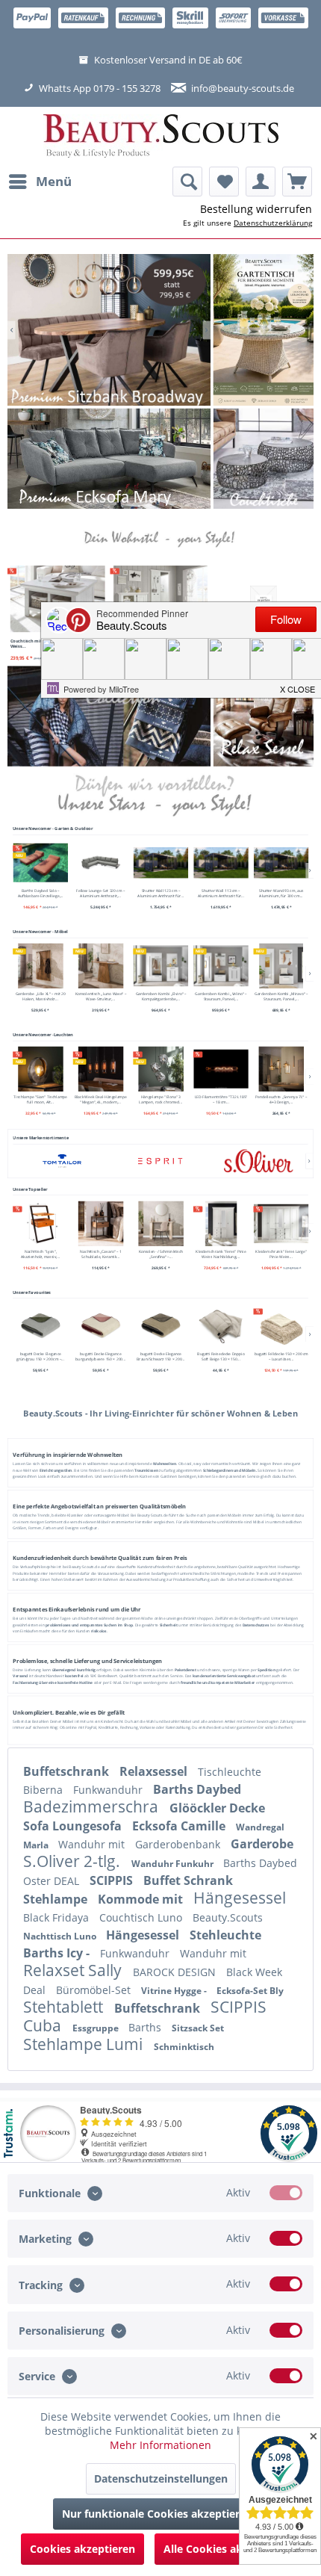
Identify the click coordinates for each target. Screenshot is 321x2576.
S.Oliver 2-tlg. (74, 1861)
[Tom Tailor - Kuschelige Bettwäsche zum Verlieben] (264, 330)
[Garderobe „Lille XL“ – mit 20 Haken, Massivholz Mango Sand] (40, 966)
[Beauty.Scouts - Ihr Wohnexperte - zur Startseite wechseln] (161, 137)
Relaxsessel (155, 1771)
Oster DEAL (53, 1881)
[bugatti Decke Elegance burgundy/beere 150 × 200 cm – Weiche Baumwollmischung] (101, 1326)
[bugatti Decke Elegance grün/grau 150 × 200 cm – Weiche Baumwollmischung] (40, 1326)
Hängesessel (240, 1898)
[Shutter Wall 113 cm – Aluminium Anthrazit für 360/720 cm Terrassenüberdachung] (221, 863)
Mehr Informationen (160, 2445)
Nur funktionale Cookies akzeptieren (157, 2514)
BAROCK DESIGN (176, 1972)
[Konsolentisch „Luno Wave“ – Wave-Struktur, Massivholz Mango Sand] (101, 966)
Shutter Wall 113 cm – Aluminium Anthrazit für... (220, 894)
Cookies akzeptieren (82, 2549)
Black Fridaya (57, 1917)
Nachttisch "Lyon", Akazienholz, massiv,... (40, 1254)
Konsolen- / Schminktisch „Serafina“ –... (160, 1254)
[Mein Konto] (261, 182)
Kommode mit (142, 1899)
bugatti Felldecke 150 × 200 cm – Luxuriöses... (281, 1357)
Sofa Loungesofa (74, 1826)
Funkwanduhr (109, 1790)
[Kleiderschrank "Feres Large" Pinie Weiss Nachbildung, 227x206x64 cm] (281, 1223)
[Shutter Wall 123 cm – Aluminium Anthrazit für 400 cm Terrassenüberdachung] (160, 863)
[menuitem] (40, 182)
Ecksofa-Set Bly (250, 1991)
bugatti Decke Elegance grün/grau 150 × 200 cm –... (40, 1357)
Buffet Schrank (188, 1880)
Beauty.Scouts (228, 1917)
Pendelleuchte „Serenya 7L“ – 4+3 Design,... (281, 1099)
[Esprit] (160, 1161)
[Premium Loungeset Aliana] (109, 459)
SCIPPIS (113, 1880)
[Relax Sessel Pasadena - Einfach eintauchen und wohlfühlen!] (264, 716)
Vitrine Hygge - (175, 1991)
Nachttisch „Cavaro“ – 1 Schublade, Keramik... (100, 1254)
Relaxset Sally (74, 1970)
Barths (146, 2027)
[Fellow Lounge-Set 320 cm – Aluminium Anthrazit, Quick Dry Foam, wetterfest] (101, 863)
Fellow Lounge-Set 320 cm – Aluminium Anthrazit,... (100, 894)
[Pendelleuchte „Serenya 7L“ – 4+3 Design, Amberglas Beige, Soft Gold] (281, 1068)
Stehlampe (57, 1899)
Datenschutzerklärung (273, 223)
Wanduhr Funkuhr (174, 1864)
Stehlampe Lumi (85, 2044)
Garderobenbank (179, 1844)
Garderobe (262, 1844)
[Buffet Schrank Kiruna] (109, 330)
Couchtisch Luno (142, 1917)
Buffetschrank (68, 1771)
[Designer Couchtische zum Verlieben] (264, 459)
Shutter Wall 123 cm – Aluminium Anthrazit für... (160, 894)
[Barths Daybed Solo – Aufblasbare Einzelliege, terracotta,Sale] (40, 863)
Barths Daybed (197, 1789)
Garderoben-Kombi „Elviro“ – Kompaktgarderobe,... (160, 997)
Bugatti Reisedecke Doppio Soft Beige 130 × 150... (221, 1357)
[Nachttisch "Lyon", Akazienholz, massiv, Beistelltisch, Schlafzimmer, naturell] (40, 1223)
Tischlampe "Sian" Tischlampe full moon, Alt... (40, 1099)
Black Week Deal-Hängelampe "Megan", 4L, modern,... (100, 1099)
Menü (54, 181)
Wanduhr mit (93, 1844)
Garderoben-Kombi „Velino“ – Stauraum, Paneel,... (221, 997)
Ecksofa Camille (180, 1826)
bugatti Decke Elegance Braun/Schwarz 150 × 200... (160, 1357)
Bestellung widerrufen (256, 209)
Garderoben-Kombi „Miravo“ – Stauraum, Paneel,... (281, 997)
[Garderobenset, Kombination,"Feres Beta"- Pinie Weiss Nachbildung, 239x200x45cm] (160, 599)
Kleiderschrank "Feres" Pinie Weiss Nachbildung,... (221, 1254)
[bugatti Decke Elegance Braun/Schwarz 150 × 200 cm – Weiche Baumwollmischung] (160, 1326)
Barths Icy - (58, 1953)
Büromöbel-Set (95, 1990)
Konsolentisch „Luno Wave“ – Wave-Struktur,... (100, 997)
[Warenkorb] (297, 182)
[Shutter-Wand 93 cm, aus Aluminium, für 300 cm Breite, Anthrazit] (281, 863)
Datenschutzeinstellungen (161, 2479)
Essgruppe (97, 2028)
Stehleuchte (225, 1935)
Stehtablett (65, 2007)
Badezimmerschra (93, 1806)
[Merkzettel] (224, 182)
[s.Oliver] (259, 1161)
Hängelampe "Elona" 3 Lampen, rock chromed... (160, 1099)
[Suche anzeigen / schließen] (187, 182)
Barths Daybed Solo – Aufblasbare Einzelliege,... (40, 894)
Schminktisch (184, 2047)
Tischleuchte (230, 1772)
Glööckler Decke (217, 1808)
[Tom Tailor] (62, 1161)
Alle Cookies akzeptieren (227, 2549)
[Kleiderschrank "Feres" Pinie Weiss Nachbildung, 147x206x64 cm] (221, 1223)
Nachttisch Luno (61, 1936)
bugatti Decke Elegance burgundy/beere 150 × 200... (100, 1357)
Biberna (44, 1790)
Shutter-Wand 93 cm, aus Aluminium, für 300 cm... (281, 894)
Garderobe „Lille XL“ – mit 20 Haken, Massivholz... (40, 997)
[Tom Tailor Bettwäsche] (109, 716)
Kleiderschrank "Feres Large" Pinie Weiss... (281, 1254)
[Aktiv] (286, 2193)
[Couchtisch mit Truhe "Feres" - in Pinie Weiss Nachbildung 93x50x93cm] (58, 599)
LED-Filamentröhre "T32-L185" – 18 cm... (221, 1099)
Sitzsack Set (198, 2028)
